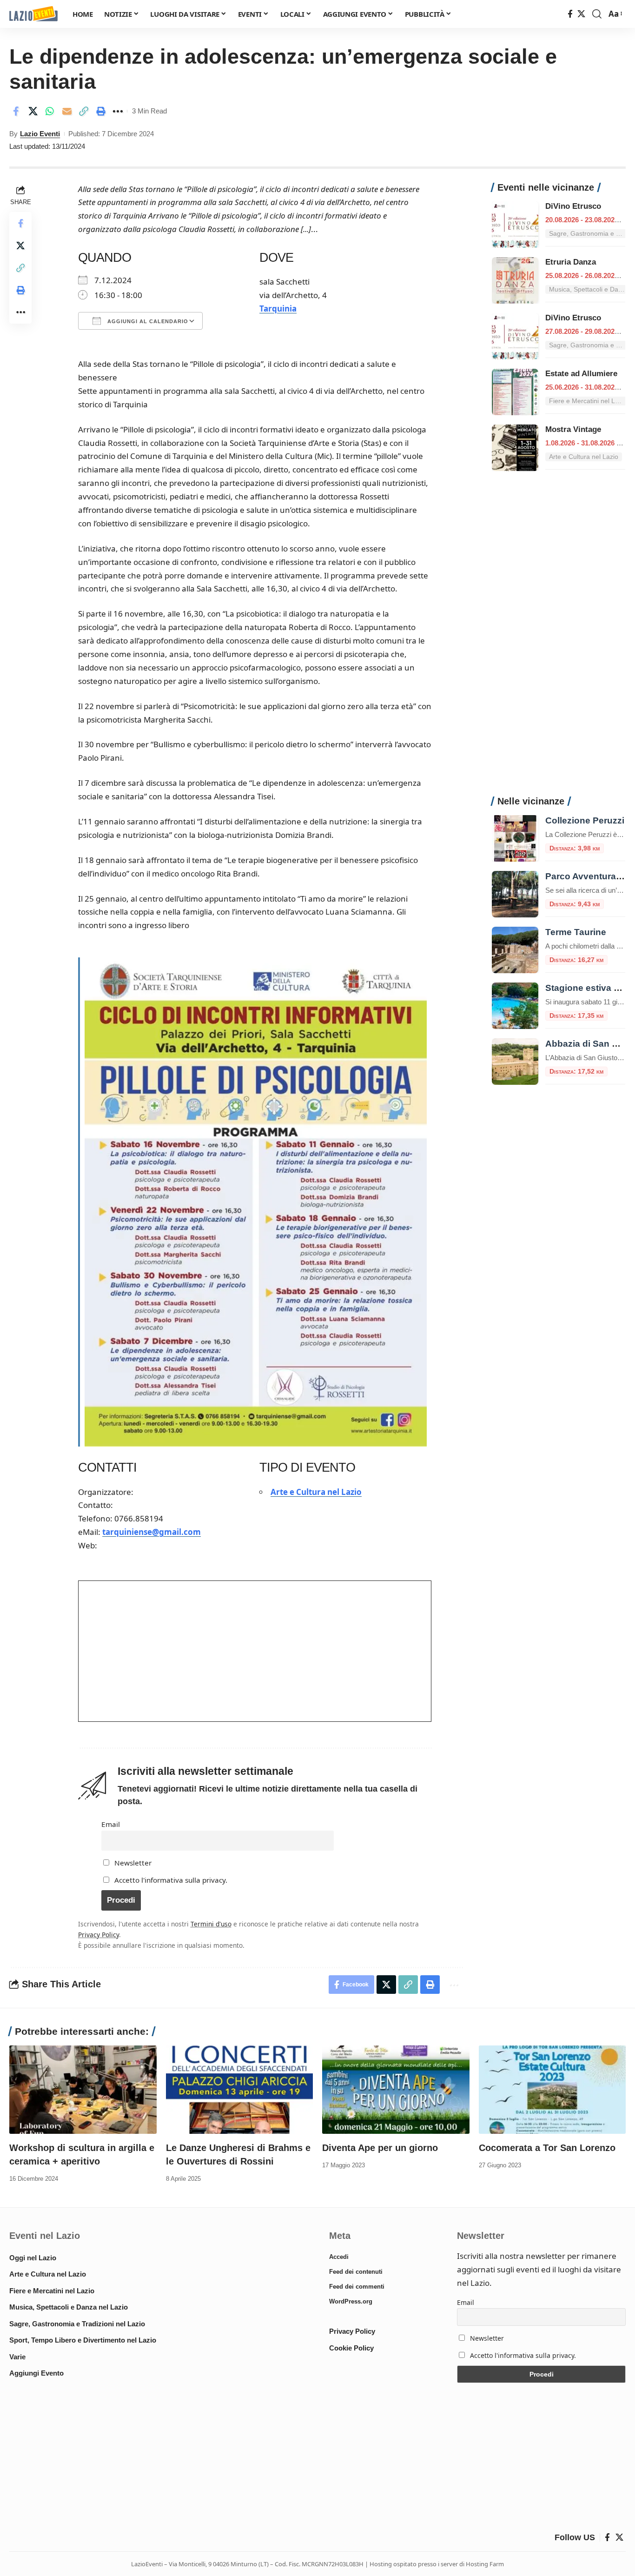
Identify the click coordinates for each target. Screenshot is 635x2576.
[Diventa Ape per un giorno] (396, 2090)
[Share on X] (33, 111)
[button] (597, 14)
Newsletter (132, 1863)
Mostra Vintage (573, 429)
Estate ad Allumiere (581, 374)
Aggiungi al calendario (147, 321)
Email (111, 1824)
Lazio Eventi (40, 134)
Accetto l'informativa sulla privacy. (171, 1880)
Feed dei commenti (357, 2287)
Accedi (339, 2257)
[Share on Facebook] (16, 111)
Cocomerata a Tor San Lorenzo (547, 2148)
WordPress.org (351, 2301)
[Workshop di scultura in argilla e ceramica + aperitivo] (83, 2090)
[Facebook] (570, 14)
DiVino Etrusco (573, 206)
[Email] (67, 111)
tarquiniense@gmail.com (152, 1532)
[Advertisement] (559, 638)
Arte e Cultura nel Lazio (316, 1492)
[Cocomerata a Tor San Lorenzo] (552, 2090)
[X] (581, 14)
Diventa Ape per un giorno (380, 2148)
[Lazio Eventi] (33, 14)
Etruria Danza (571, 262)
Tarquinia (278, 309)
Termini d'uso (211, 1924)
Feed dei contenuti (356, 2272)
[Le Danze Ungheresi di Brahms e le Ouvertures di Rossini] (240, 2090)
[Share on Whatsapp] (50, 111)
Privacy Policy (99, 1935)
